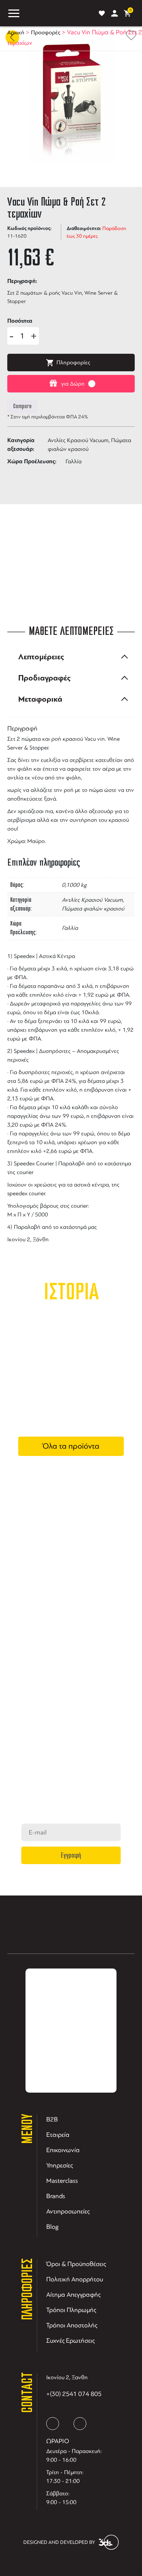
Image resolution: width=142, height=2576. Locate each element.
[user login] (115, 13)
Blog (52, 2227)
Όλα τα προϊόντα (71, 1446)
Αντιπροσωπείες (68, 2211)
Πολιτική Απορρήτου (75, 2279)
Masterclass (62, 2181)
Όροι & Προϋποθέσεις (76, 2264)
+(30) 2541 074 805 (74, 2394)
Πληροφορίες (73, 363)
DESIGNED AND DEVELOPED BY (59, 2542)
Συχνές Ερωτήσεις (70, 2341)
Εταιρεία (58, 2135)
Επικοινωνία (63, 2150)
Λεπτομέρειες (41, 657)
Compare (22, 406)
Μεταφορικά (40, 699)
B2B (52, 2119)
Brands (56, 2196)
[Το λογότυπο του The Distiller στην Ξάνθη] (57, 13)
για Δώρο (73, 384)
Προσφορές (46, 32)
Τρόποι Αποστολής (72, 2325)
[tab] (71, 657)
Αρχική (16, 32)
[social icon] (53, 2424)
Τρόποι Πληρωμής (71, 2310)
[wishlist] (102, 13)
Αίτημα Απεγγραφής (73, 2295)
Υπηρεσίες (60, 2165)
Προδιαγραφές (44, 678)
